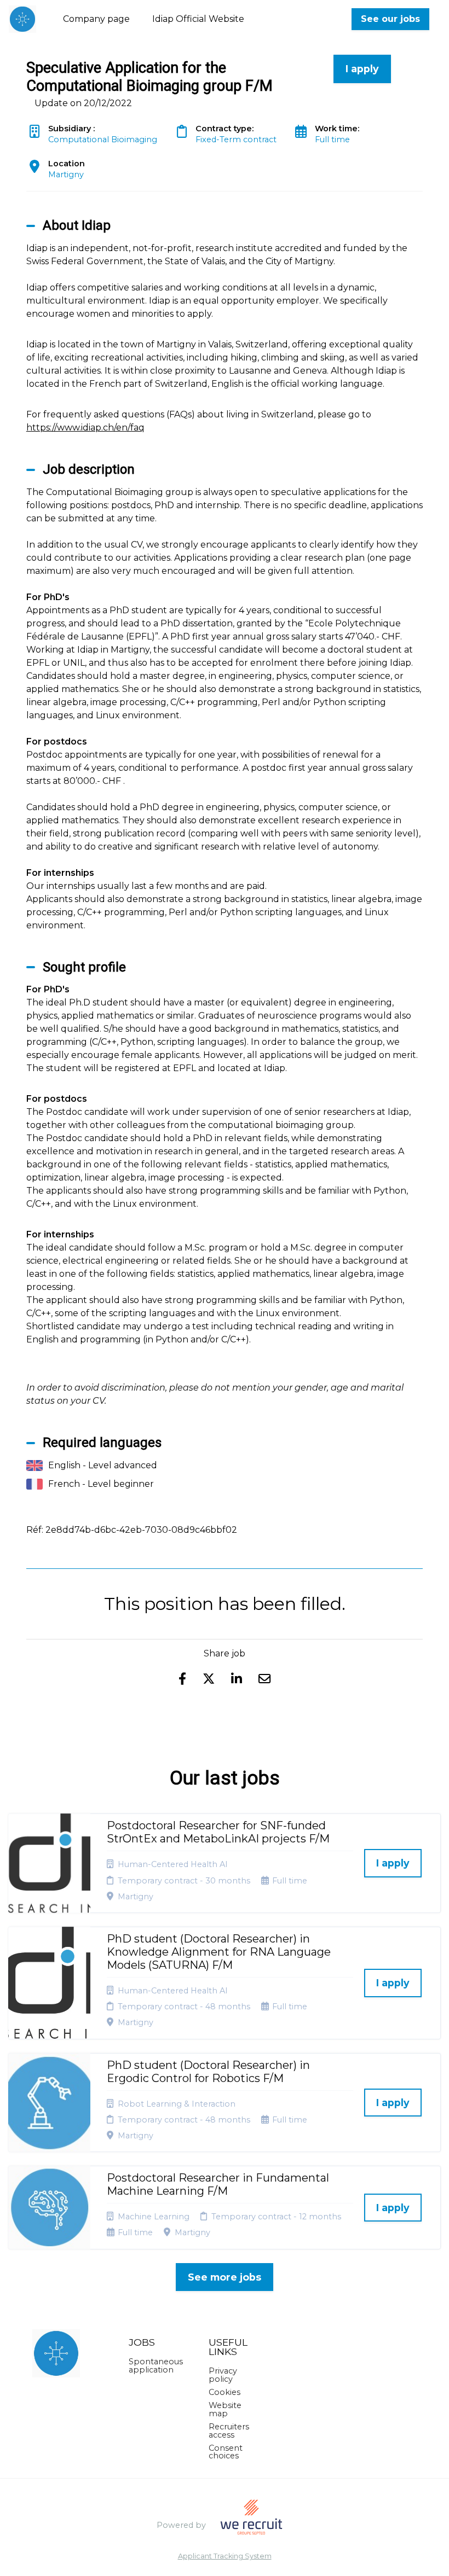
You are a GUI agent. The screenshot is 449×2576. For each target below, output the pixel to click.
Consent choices (226, 2452)
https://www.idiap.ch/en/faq (85, 428)
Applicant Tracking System (225, 2557)
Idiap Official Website (198, 19)
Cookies (225, 2392)
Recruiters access (229, 2430)
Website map (225, 2409)
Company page (96, 19)
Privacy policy (223, 2375)
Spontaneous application (156, 2365)
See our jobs (390, 19)
